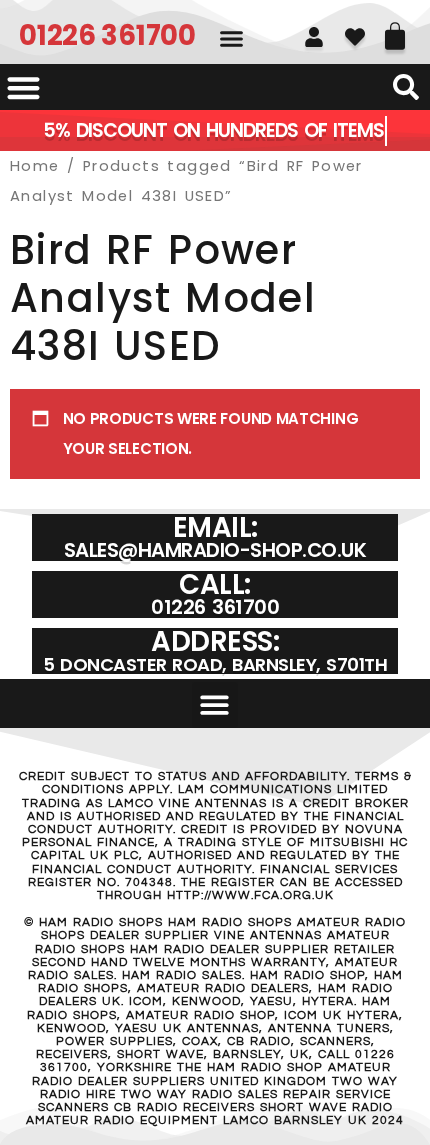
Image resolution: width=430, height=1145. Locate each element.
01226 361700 (107, 35)
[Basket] (395, 29)
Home (35, 166)
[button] (232, 39)
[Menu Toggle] (23, 87)
